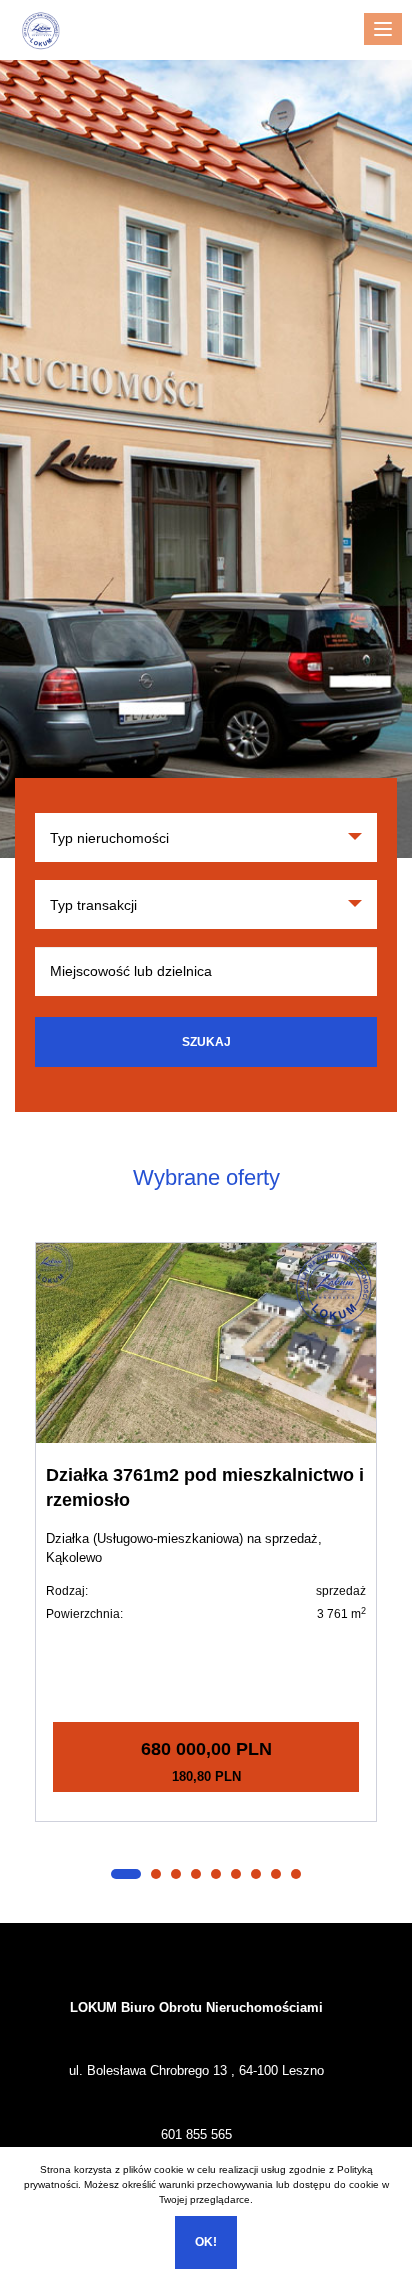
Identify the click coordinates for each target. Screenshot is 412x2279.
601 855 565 (196, 2134)
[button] (126, 1874)
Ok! (206, 2242)
